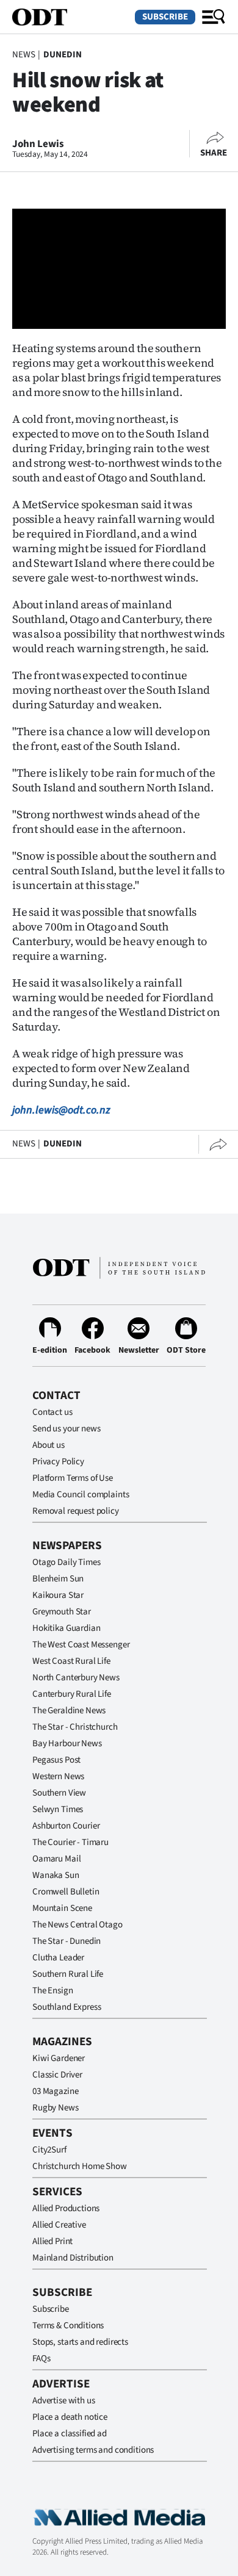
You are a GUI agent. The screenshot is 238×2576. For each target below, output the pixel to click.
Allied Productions (66, 2208)
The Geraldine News (69, 1711)
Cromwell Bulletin (66, 1892)
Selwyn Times (58, 1809)
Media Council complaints (81, 1495)
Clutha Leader (58, 1958)
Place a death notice (70, 2417)
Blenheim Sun (58, 1579)
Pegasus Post (56, 1760)
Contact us (52, 1412)
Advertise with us (63, 2401)
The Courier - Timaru (70, 1842)
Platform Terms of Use (73, 1478)
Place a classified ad (70, 2434)
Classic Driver (57, 2075)
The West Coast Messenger (81, 1645)
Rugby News (56, 2108)
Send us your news (66, 1429)
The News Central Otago (78, 1925)
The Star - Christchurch (75, 1727)
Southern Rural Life (68, 1974)
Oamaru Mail (56, 1859)
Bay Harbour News (67, 1743)
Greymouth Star (62, 1612)
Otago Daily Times (66, 1562)
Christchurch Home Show (80, 2166)
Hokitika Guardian (66, 1628)
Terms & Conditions (68, 2326)
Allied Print (52, 2241)
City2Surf (49, 2150)
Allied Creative (59, 2225)
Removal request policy (76, 1511)
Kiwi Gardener (59, 2058)
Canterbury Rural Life (72, 1694)
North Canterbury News (76, 1678)
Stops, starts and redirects (80, 2342)
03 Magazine (55, 2091)
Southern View (59, 1793)
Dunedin (63, 55)
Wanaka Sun (56, 1875)
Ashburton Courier (66, 1826)
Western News (58, 1776)
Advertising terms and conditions (93, 2450)
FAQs (41, 2358)
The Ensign (53, 1991)
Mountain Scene (62, 1908)
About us (49, 1445)
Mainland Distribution (73, 2258)
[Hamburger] (214, 17)
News (23, 55)
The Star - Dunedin (67, 1941)
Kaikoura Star (58, 1595)
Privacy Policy (58, 1462)
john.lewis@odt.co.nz (61, 1110)
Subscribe (165, 17)
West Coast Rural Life (71, 1661)
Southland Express (67, 2007)
